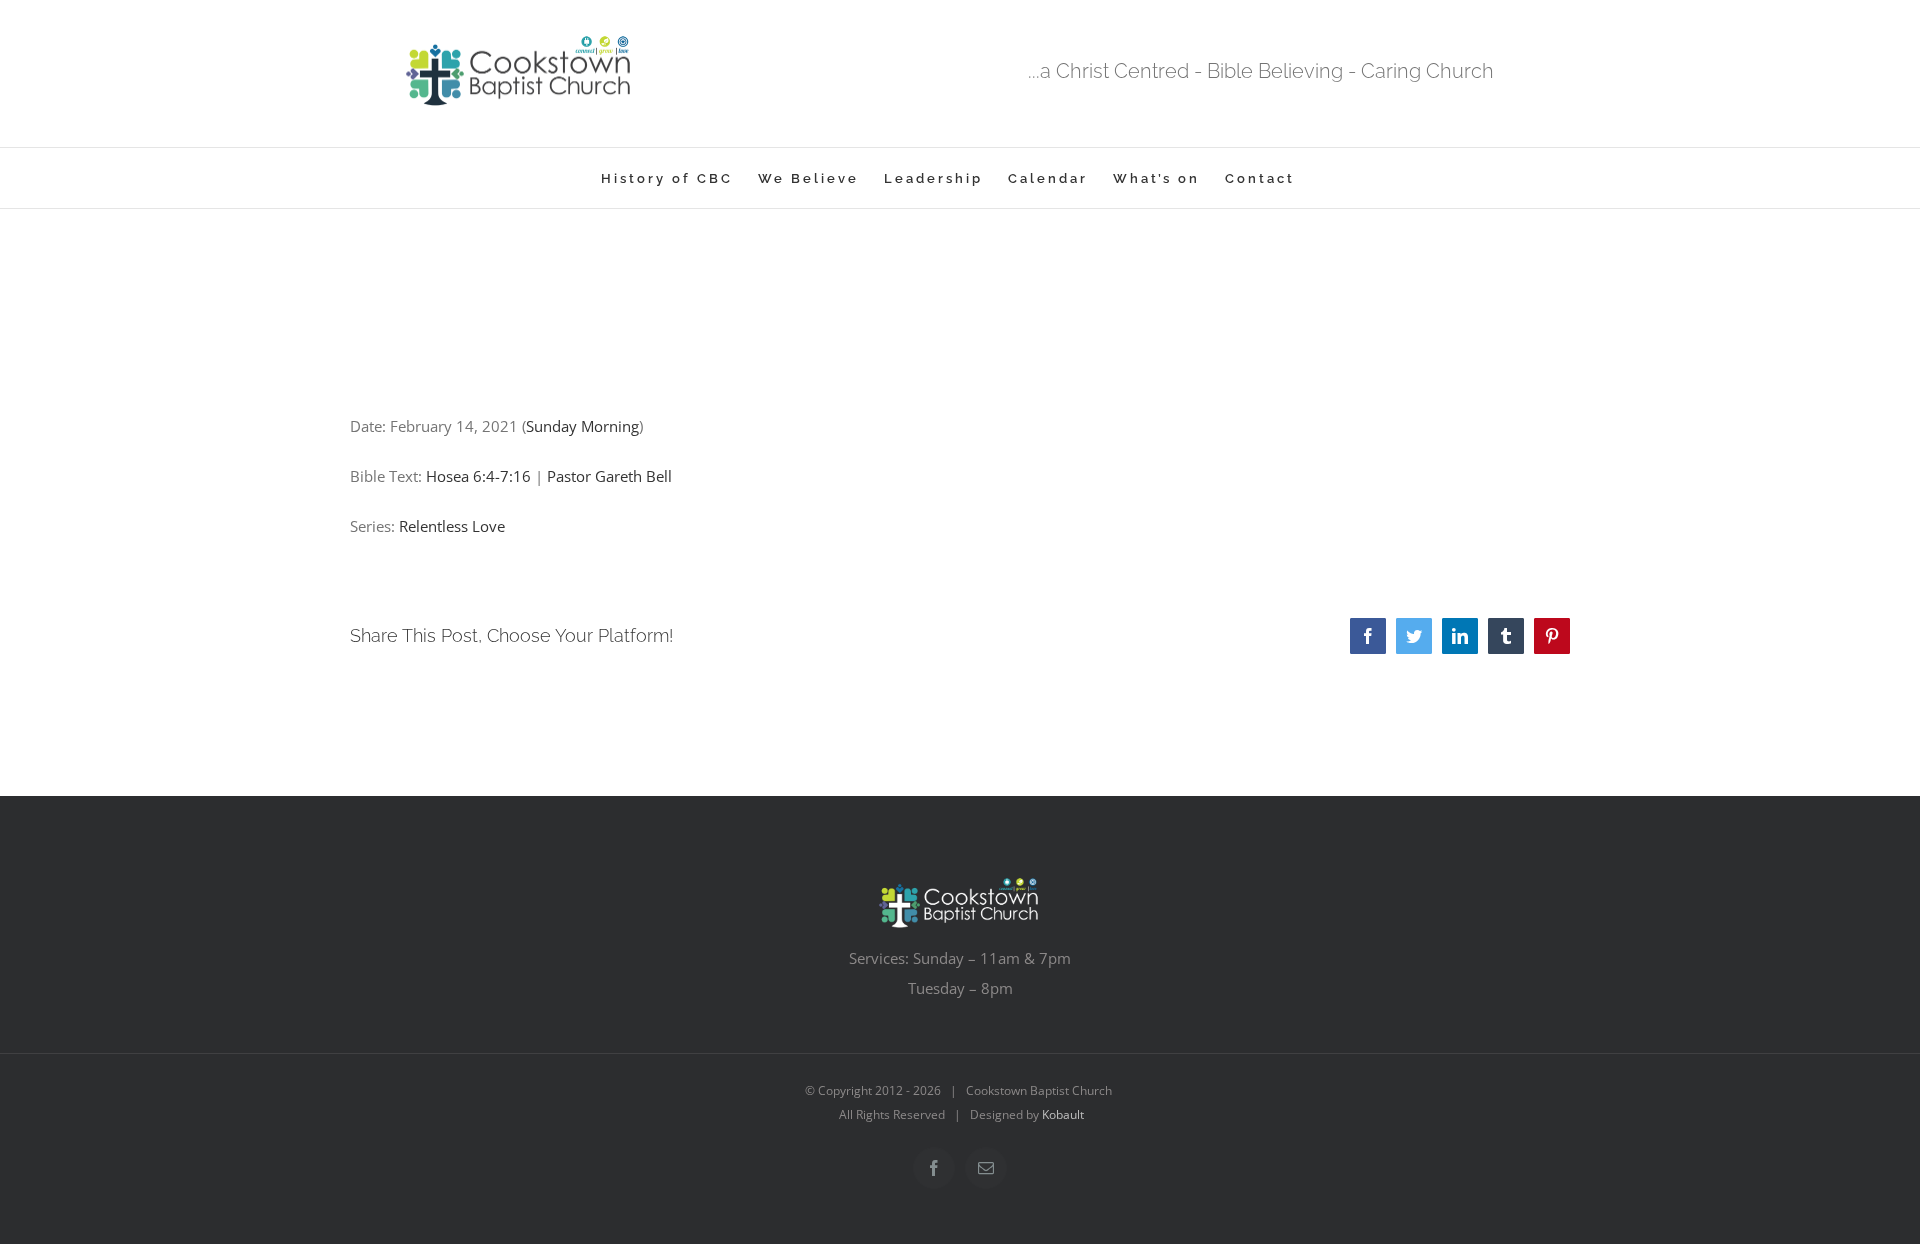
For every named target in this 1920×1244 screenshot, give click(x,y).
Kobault (1063, 1114)
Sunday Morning (582, 426)
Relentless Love (452, 526)
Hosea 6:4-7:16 (478, 476)
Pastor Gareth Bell (609, 476)
